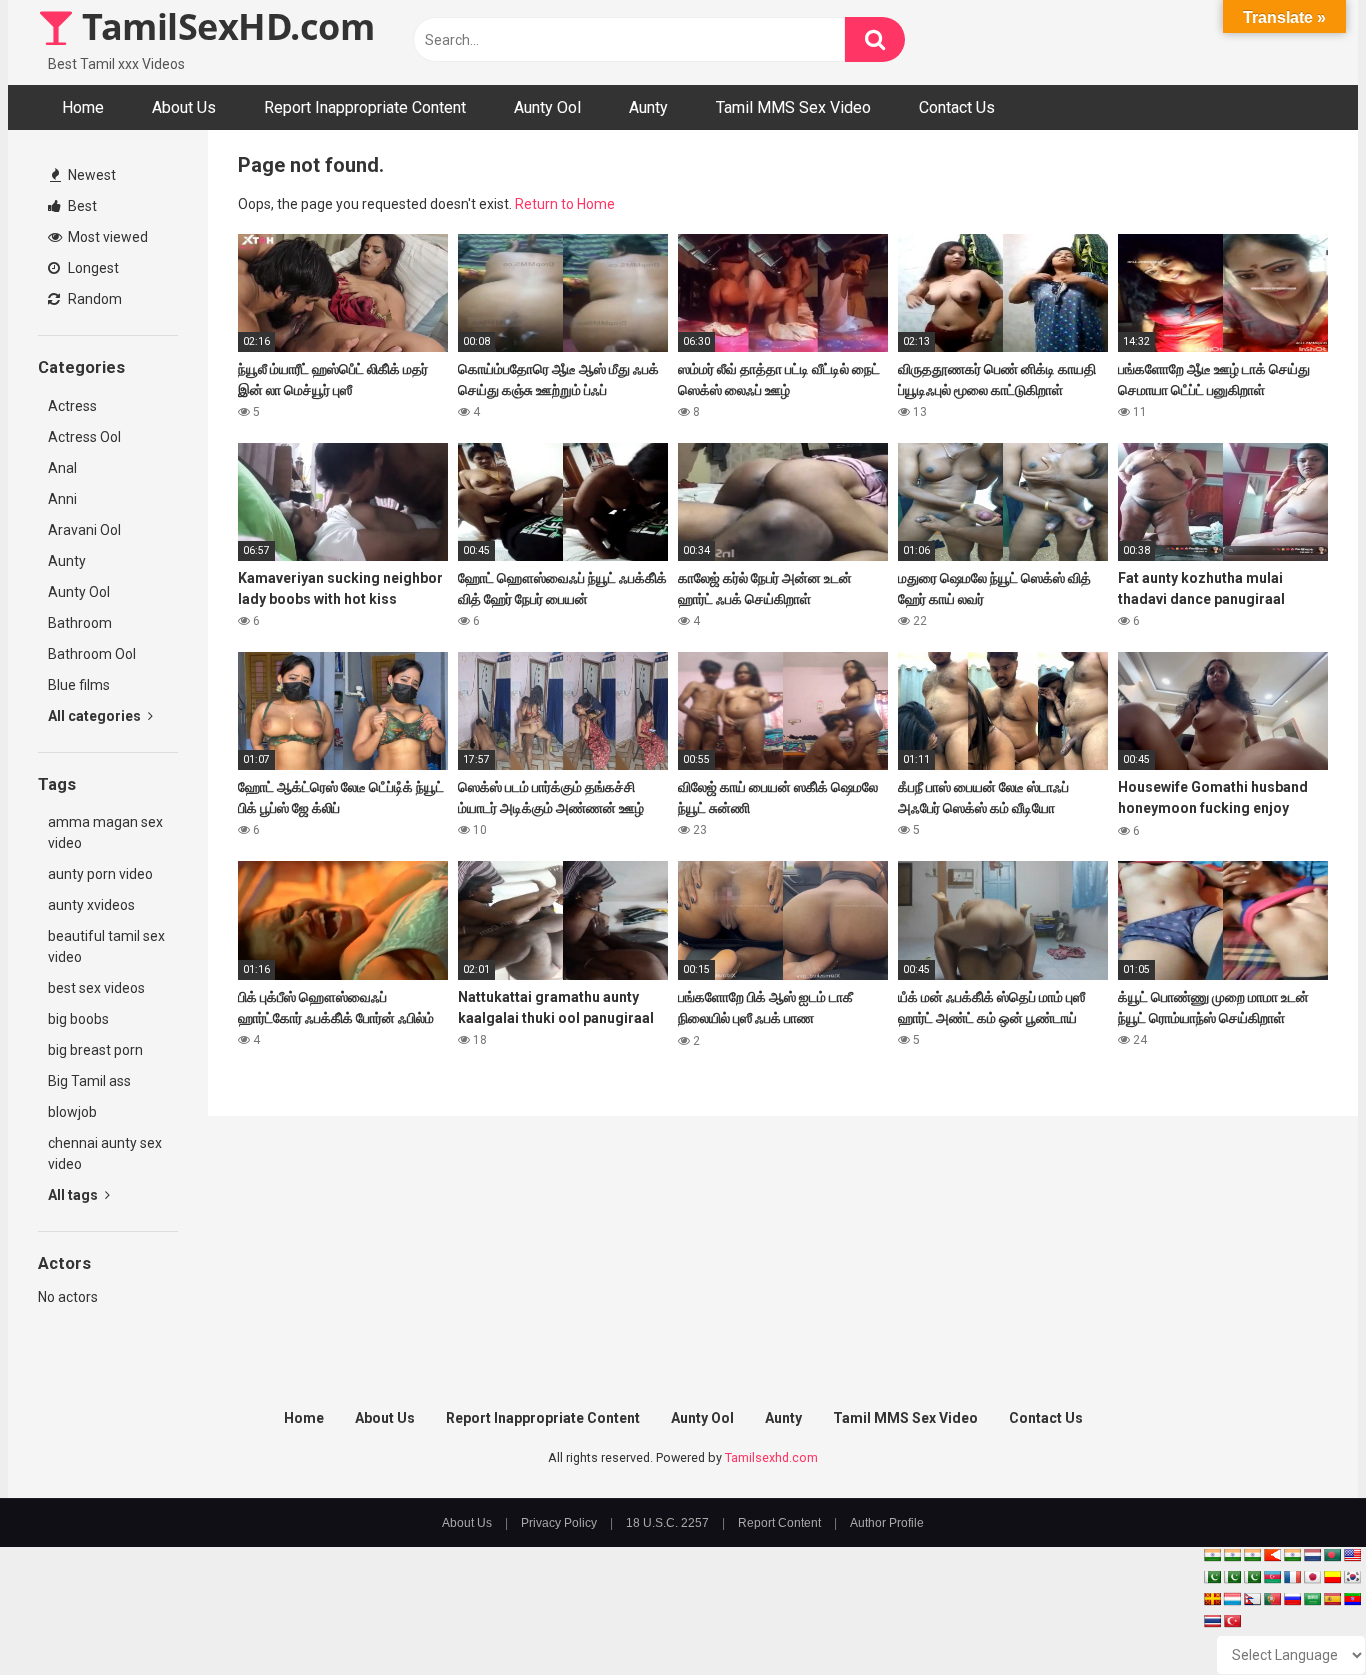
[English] (1352, 1555)
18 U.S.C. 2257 (667, 1523)
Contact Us (957, 107)
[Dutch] (1312, 1555)
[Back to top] (1299, 1614)
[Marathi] (1272, 1555)
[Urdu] (1252, 1577)
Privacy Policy (559, 1523)
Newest (90, 175)
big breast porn (95, 1050)
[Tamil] (1252, 1555)
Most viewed (106, 237)
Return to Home (565, 204)
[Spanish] (1332, 1599)
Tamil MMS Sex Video (793, 107)
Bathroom (80, 623)
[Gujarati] (1212, 1555)
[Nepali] (1252, 1599)
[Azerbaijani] (1272, 1577)
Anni (62, 499)
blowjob (72, 1112)
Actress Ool (84, 437)
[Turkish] (1232, 1621)
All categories (96, 716)
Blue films (79, 685)
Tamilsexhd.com (771, 1457)
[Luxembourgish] (1232, 1599)
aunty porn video (100, 874)
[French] (1292, 1577)
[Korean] (1352, 1577)
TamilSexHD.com (224, 26)
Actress (72, 406)
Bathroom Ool (92, 654)
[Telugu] (1352, 1599)
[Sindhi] (1212, 1577)
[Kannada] (1332, 1577)
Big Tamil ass (89, 1081)
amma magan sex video (105, 832)
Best (81, 206)
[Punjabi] (1232, 1577)
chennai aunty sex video (105, 1153)
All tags (74, 1195)
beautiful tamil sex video (106, 946)
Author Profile (887, 1523)
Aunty (648, 107)
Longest (92, 268)
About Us (184, 107)
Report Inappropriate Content (365, 107)
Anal (62, 468)
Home (83, 107)
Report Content (779, 1523)
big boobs (78, 1019)
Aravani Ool (84, 530)
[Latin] (1212, 1599)
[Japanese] (1312, 1577)
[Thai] (1212, 1621)
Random (93, 299)
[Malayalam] (1232, 1555)
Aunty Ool (547, 107)
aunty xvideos (91, 905)
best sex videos (96, 988)
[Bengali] (1332, 1555)
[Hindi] (1292, 1555)
